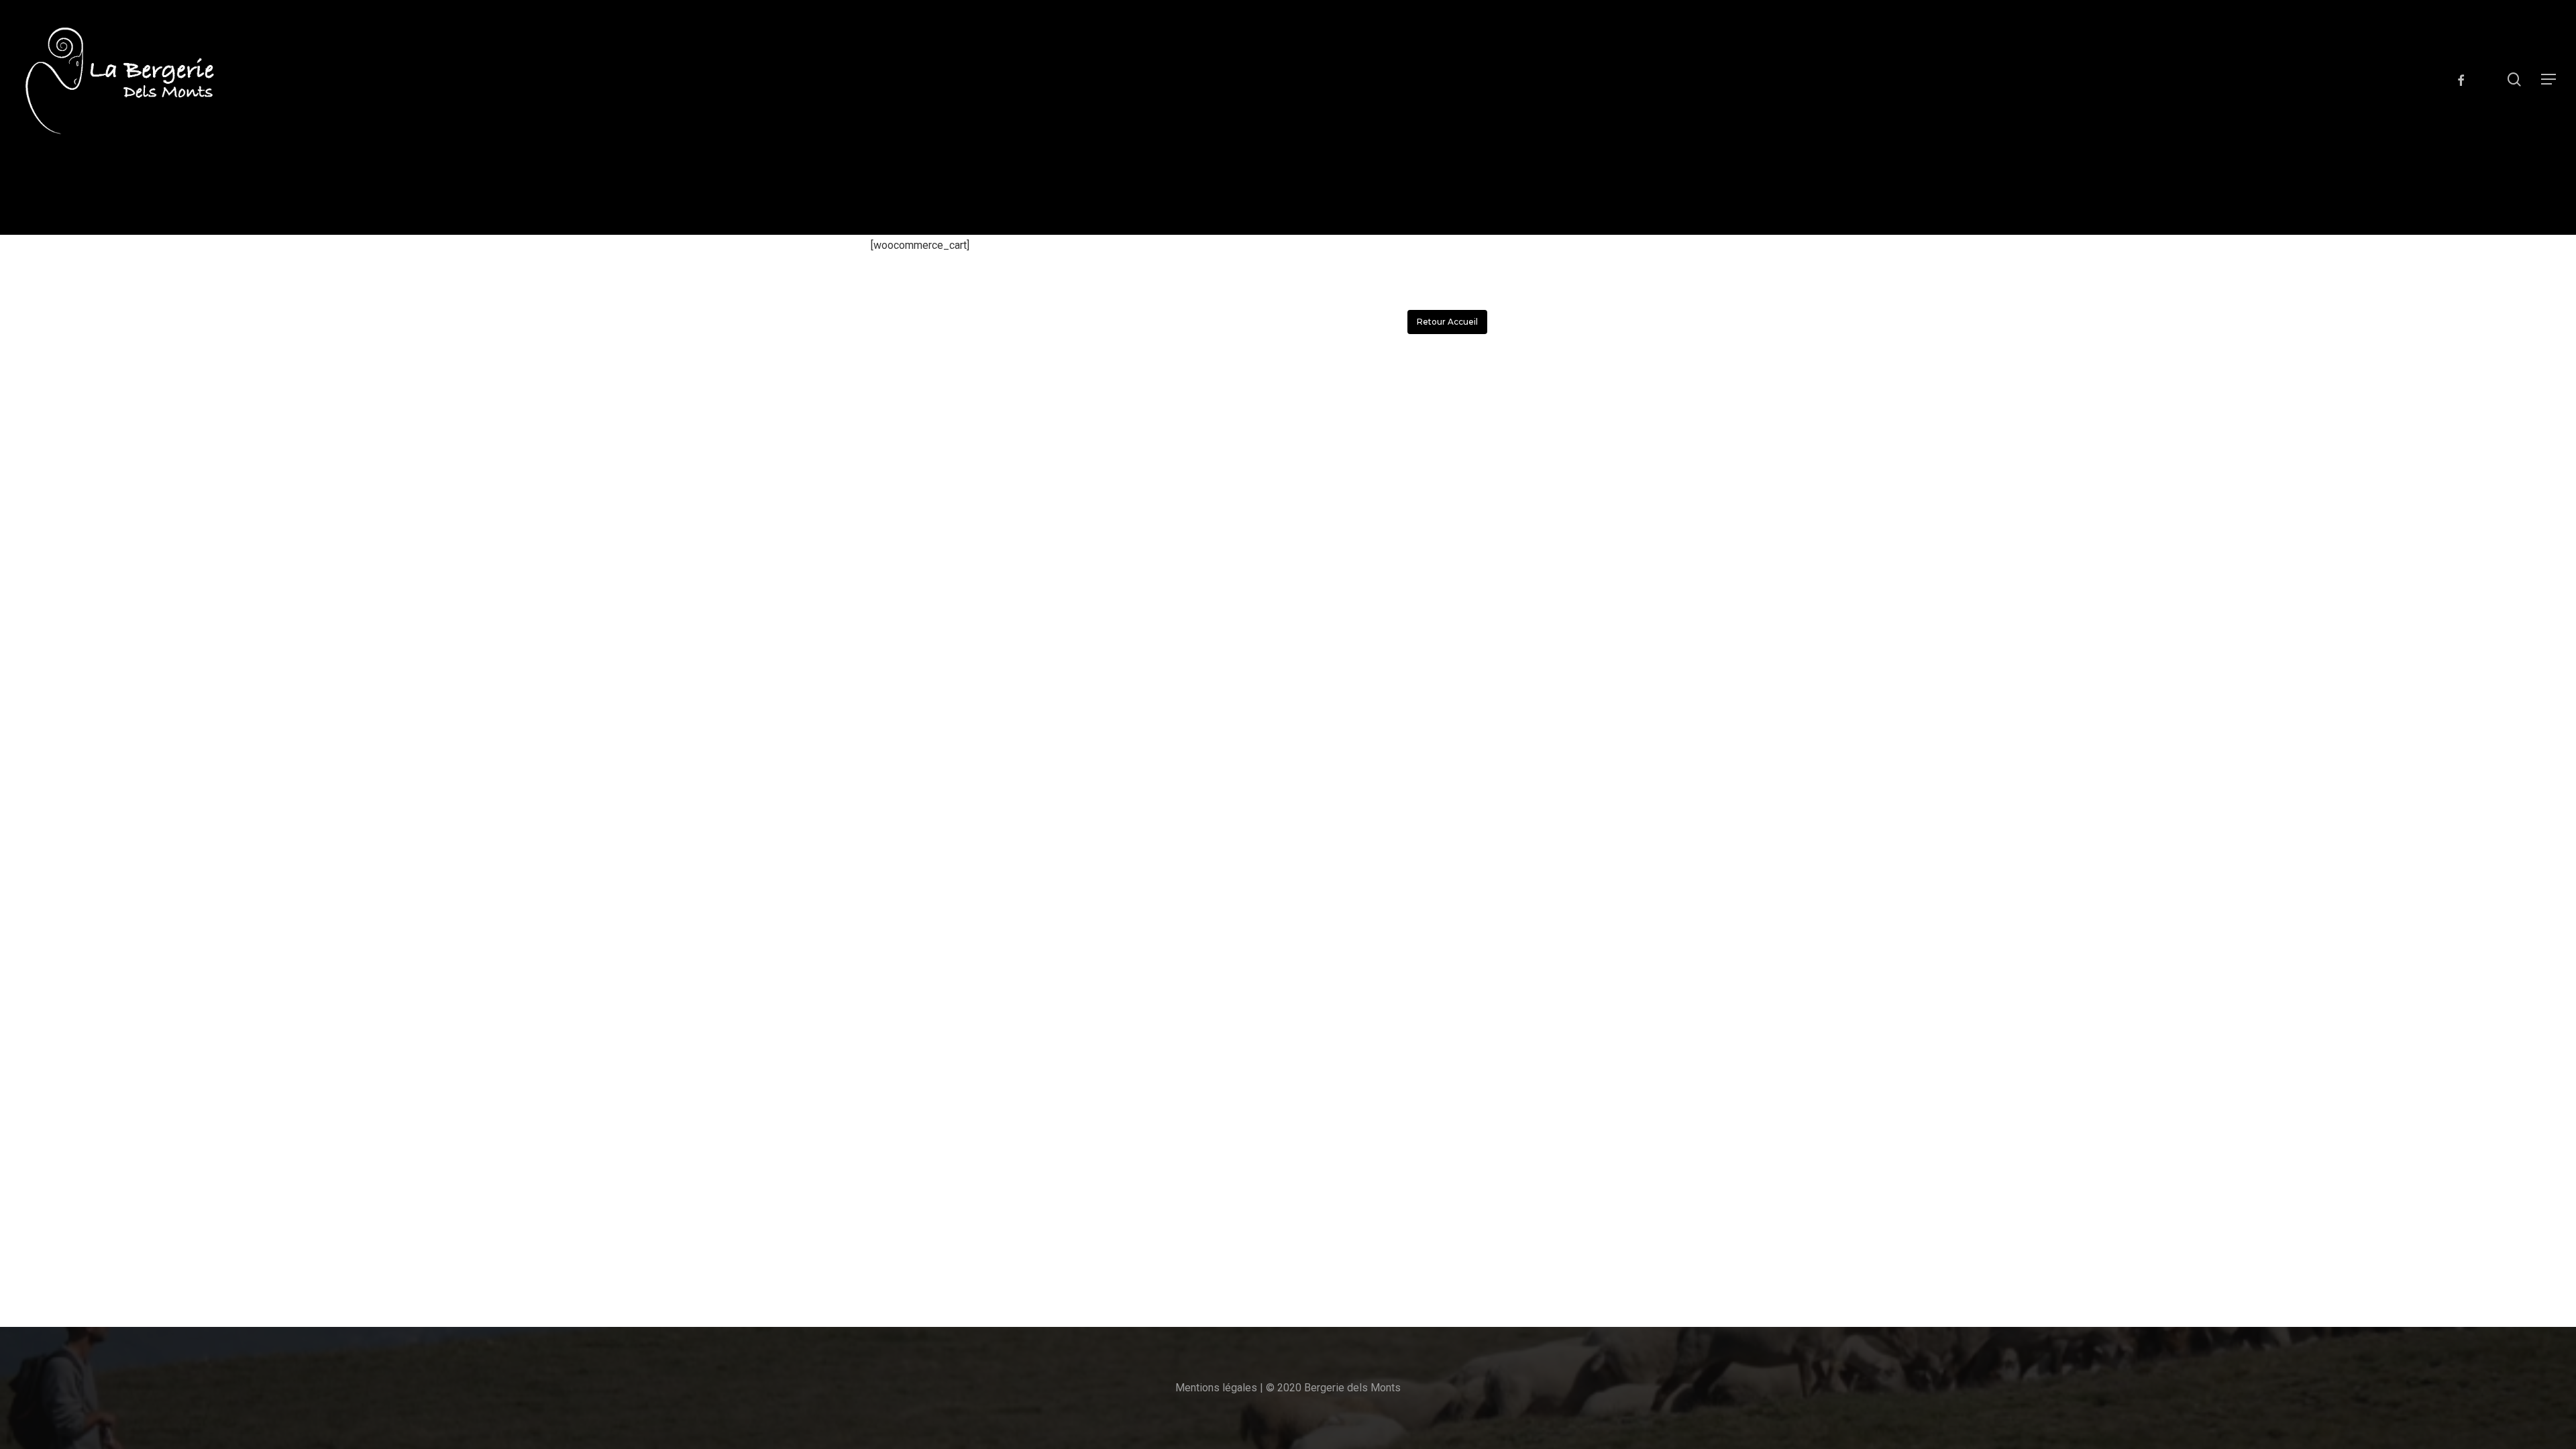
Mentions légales (1216, 1388)
